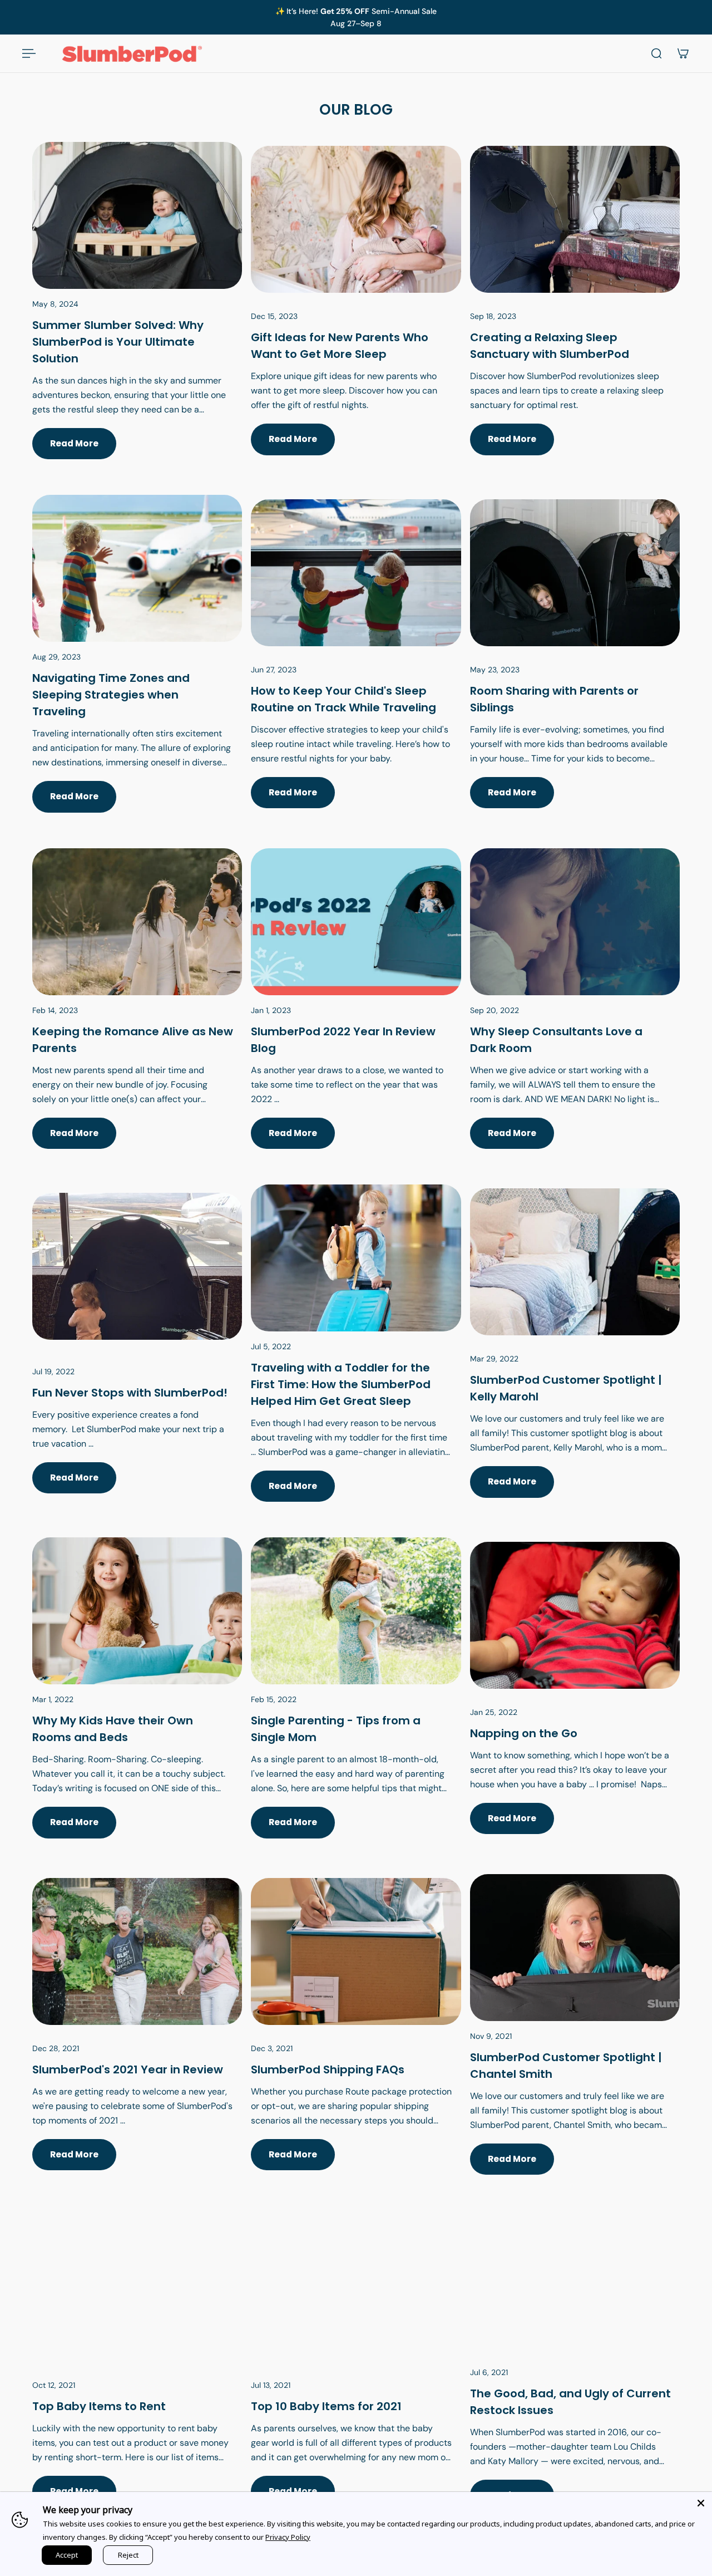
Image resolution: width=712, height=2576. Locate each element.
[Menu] (29, 53)
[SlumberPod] (137, 2038)
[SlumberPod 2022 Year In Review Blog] (356, 1012)
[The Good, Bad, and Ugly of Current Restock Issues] (575, 2374)
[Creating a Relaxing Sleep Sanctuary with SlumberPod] (575, 314)
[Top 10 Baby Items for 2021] (356, 2374)
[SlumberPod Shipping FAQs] (356, 2038)
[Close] (701, 2503)
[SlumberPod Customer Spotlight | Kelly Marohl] (575, 1356)
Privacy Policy (288, 2537)
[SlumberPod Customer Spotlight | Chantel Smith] (575, 2038)
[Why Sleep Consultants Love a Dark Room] (575, 1012)
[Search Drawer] (656, 53)
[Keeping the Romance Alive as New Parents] (137, 1012)
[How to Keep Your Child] (356, 667)
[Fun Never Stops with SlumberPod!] (137, 1356)
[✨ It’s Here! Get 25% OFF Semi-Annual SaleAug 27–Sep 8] (356, 17)
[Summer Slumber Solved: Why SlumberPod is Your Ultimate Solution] (137, 314)
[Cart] (683, 53)
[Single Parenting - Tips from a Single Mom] (356, 1701)
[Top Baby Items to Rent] (137, 2374)
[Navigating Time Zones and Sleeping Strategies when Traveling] (137, 667)
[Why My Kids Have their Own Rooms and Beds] (137, 1701)
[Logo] (132, 53)
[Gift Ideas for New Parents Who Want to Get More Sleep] (356, 314)
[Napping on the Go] (575, 1701)
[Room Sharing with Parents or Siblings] (575, 667)
